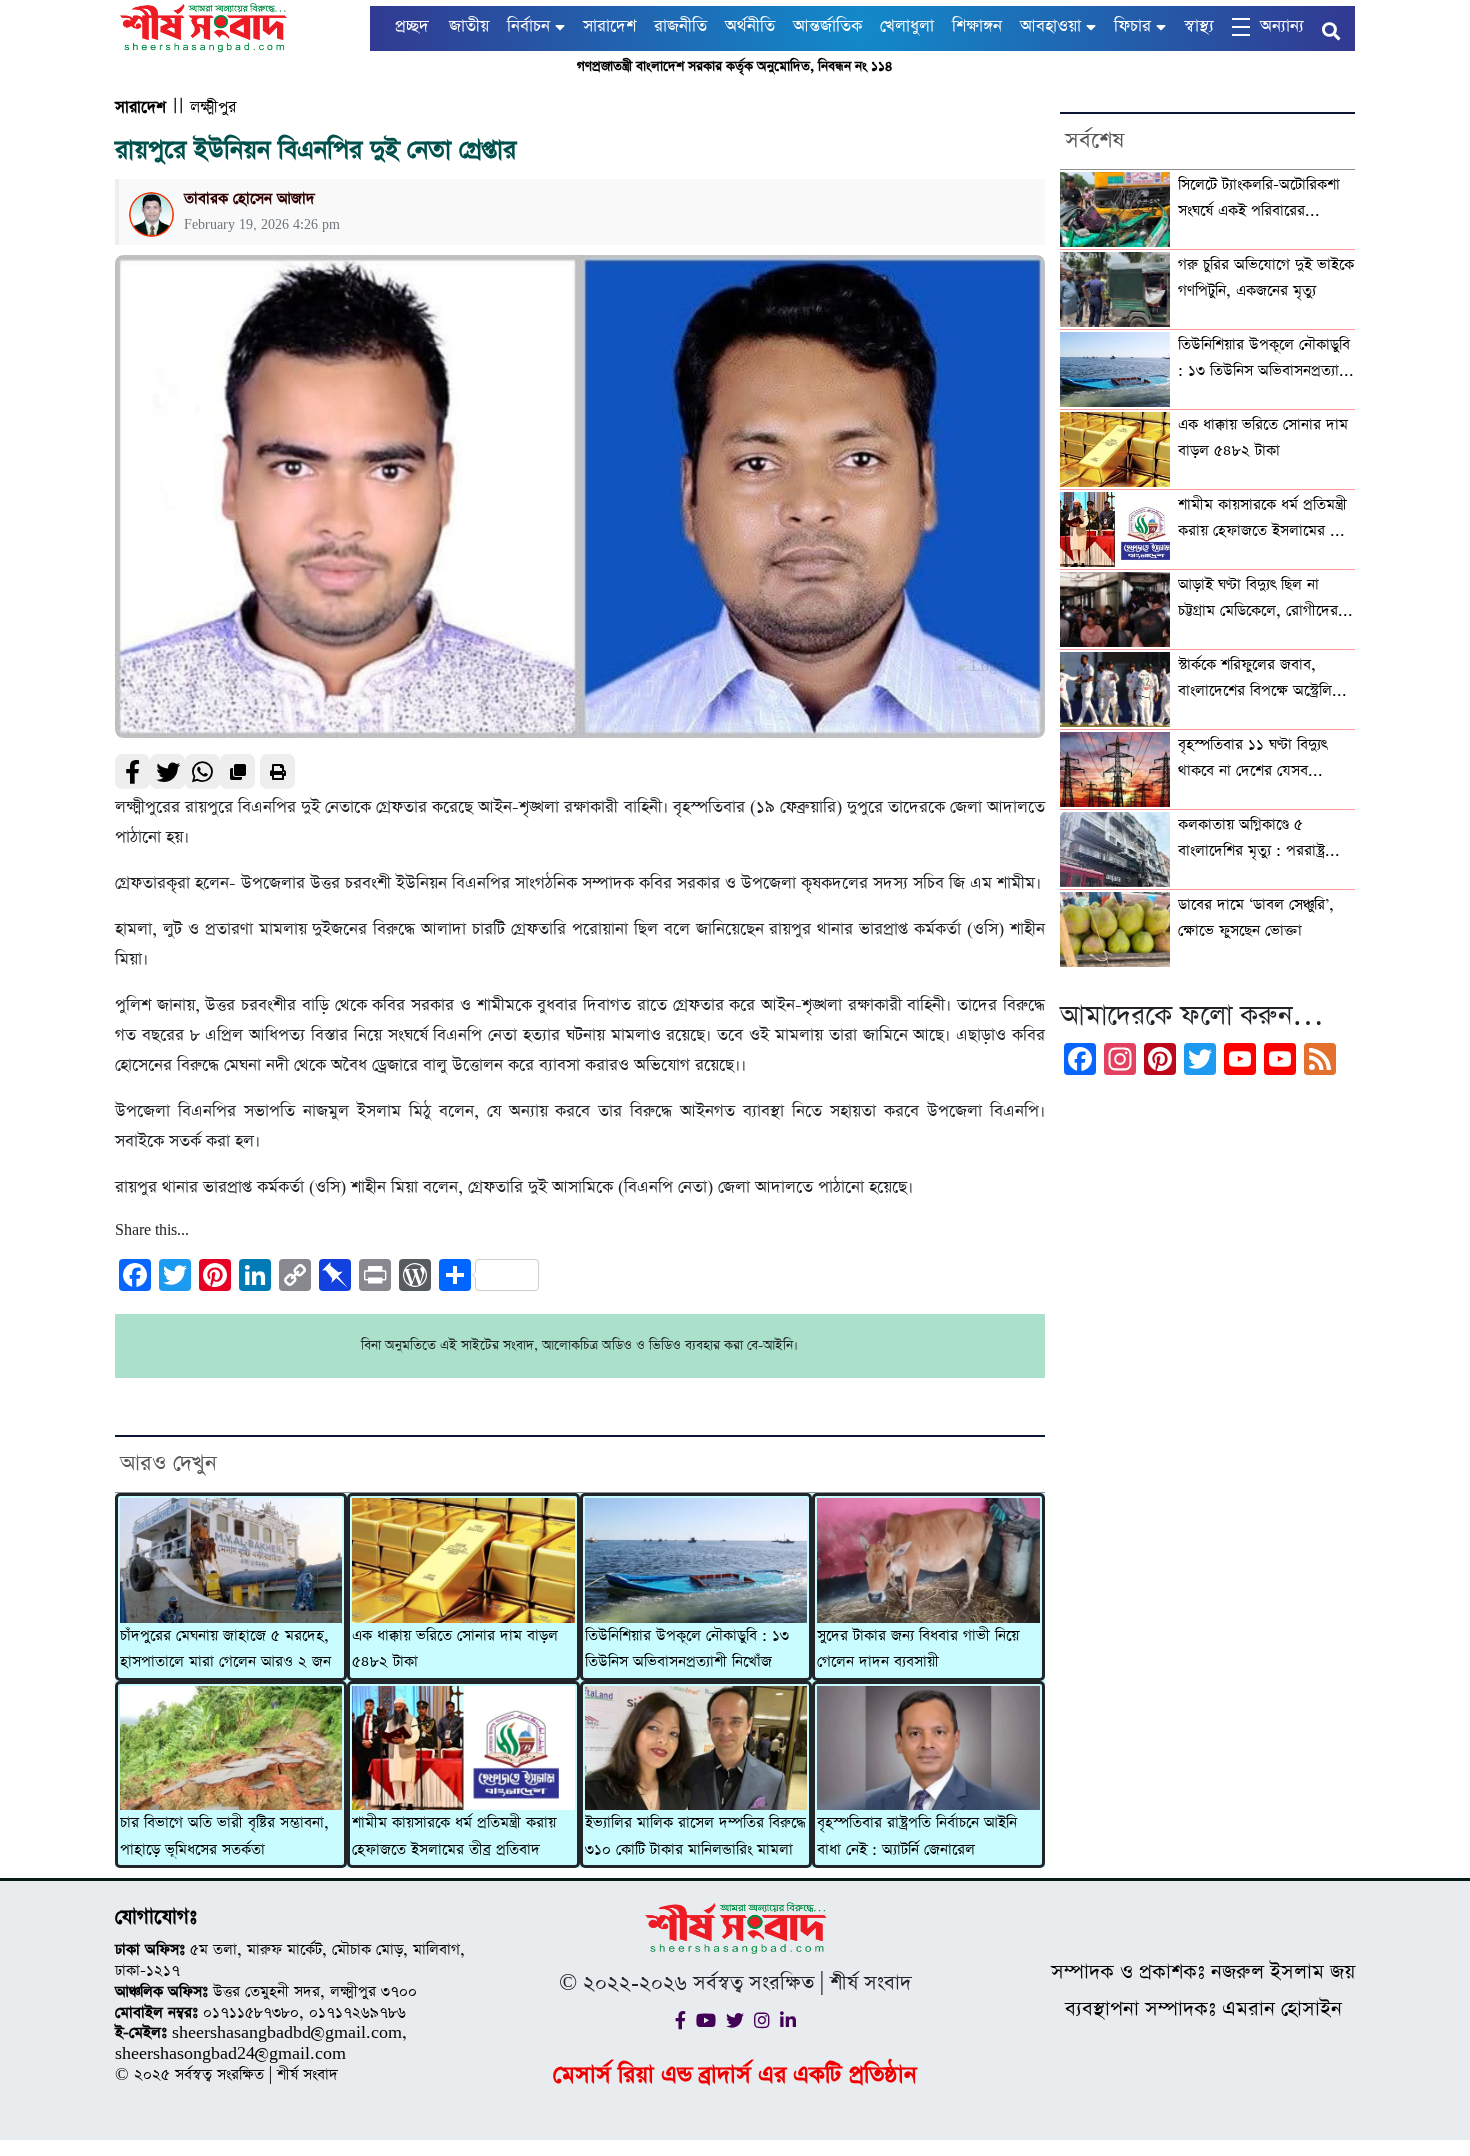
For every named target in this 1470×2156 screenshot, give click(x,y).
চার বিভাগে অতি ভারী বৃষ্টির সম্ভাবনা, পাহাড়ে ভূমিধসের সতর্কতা (224, 1836)
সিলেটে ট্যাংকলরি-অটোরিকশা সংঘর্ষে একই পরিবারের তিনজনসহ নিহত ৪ (1259, 200)
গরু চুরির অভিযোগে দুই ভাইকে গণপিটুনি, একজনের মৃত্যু (1266, 278)
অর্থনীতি (750, 26)
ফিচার (1132, 26)
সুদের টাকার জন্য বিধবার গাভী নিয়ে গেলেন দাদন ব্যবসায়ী (918, 1649)
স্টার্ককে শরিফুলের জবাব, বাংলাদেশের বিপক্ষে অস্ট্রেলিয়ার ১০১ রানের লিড (1265, 680)
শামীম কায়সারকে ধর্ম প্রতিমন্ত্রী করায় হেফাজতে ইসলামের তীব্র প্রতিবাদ (454, 1836)
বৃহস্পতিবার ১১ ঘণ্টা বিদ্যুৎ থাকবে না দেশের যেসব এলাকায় (1252, 760)
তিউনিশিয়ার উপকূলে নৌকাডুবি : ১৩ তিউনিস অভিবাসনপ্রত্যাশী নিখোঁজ (687, 1649)
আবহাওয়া (1050, 26)
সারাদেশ (609, 26)
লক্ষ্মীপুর (213, 107)
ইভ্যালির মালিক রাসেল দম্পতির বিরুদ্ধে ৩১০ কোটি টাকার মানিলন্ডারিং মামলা (695, 1836)
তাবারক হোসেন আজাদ (249, 198)
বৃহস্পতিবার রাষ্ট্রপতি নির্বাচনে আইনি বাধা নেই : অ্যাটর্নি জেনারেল (917, 1836)
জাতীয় (469, 26)
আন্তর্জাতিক (827, 26)
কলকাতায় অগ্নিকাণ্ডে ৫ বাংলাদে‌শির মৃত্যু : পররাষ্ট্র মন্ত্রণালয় (1251, 840)
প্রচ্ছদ (412, 26)
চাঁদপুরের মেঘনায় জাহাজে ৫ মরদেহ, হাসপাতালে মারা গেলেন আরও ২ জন (225, 1649)
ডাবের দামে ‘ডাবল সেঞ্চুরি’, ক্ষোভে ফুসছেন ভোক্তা (1256, 918)
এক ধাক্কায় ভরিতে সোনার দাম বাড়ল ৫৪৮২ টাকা (455, 1649)
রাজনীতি (680, 26)
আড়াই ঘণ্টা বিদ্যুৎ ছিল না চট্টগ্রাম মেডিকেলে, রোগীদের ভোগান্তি (1258, 600)
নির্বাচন (528, 26)
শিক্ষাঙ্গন (977, 26)
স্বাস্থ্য (1199, 26)
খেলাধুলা (907, 26)
